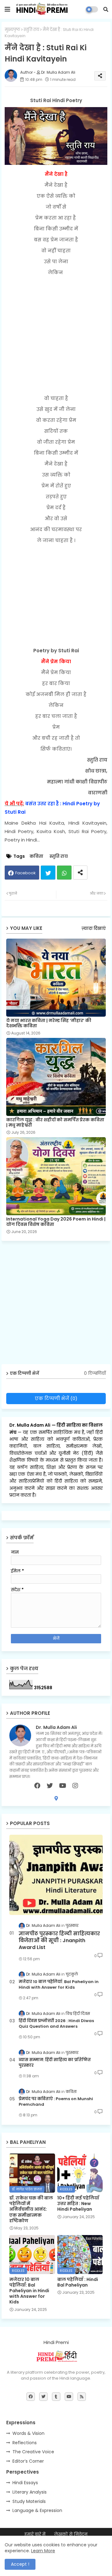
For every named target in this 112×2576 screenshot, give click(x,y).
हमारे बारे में (35, 2534)
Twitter (48, 873)
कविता (36, 856)
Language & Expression (37, 2510)
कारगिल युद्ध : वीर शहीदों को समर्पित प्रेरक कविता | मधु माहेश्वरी (55, 1123)
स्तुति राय (31, 30)
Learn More (43, 2551)
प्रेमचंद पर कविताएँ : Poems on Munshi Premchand (56, 2102)
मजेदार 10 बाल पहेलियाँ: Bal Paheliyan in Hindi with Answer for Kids (59, 1985)
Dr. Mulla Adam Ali (30, 1425)
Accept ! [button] (20, 2564)
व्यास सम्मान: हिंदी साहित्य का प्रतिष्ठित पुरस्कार (55, 2063)
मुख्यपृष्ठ (12, 30)
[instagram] (75, 1786)
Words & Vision (28, 2433)
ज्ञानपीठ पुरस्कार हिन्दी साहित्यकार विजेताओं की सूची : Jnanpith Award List (59, 1941)
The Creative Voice (33, 2452)
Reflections (25, 2443)
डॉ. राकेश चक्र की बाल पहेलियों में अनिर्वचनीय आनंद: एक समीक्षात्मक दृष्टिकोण (31, 2209)
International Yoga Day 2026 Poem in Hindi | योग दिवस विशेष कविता (56, 1222)
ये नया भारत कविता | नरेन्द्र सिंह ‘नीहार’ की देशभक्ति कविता (49, 1023)
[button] (106, 9)
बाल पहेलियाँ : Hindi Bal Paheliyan (78, 2282)
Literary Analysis (30, 2492)
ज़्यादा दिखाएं (94, 928)
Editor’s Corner (28, 2461)
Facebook (26, 873)
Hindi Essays (25, 2483)
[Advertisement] (56, 335)
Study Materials (29, 2501)
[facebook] (37, 1786)
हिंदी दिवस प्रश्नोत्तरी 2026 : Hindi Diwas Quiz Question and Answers (56, 2024)
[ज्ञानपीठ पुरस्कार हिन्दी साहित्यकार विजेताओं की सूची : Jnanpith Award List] (56, 1875)
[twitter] (50, 1786)
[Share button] (80, 873)
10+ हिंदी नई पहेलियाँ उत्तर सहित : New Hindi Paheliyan (78, 2204)
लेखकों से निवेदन (71, 2534)
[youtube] (63, 1786)
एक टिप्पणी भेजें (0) (56, 1398)
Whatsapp (64, 873)
